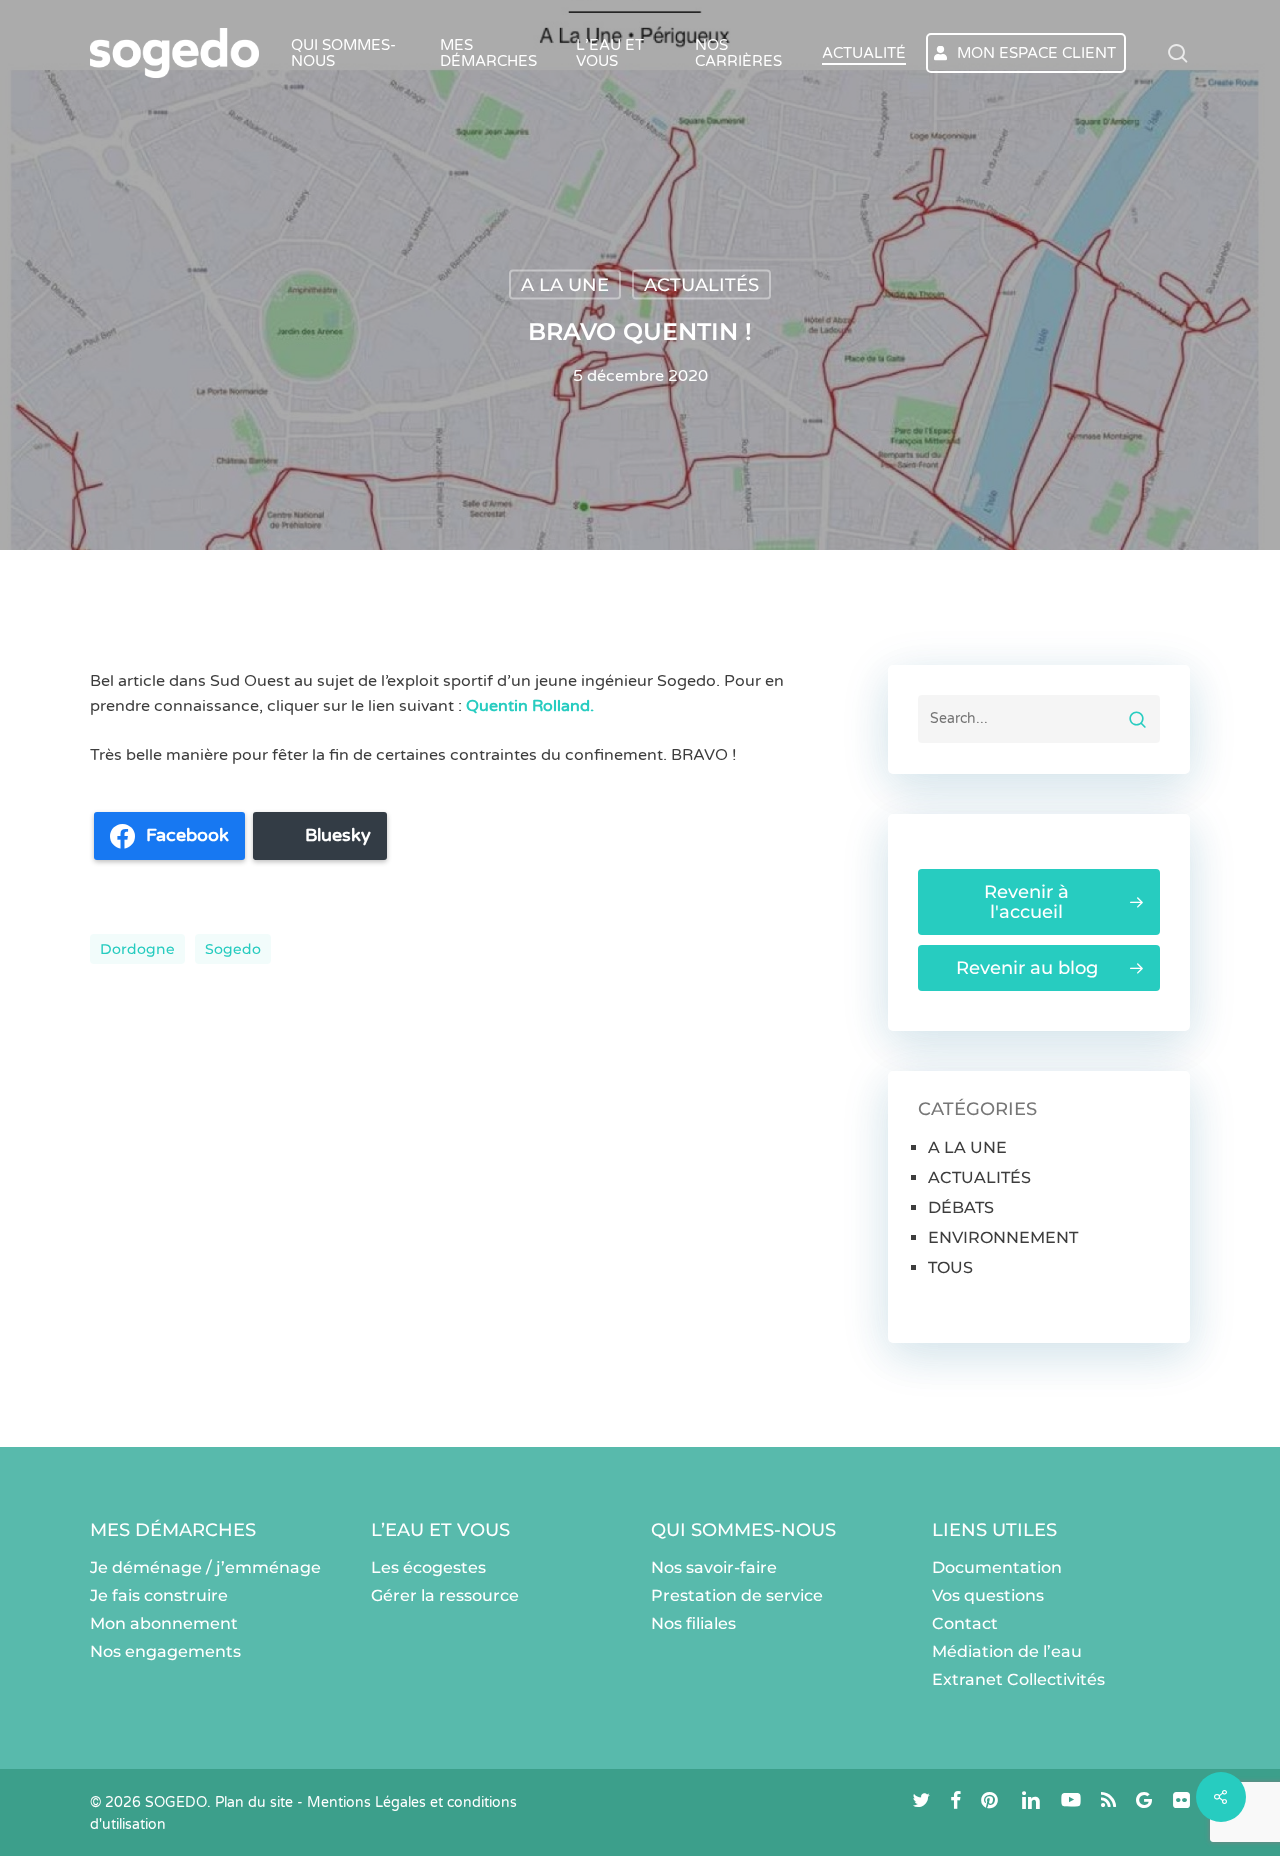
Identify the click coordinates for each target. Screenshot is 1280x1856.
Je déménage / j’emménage (205, 1567)
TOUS (950, 1267)
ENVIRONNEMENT (1003, 1237)
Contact (965, 1623)
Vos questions (988, 1595)
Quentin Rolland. (532, 706)
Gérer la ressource (445, 1595)
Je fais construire (159, 1595)
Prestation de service (737, 1595)
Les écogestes (428, 1567)
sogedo (233, 949)
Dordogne (137, 949)
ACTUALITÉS (701, 285)
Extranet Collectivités (1018, 1679)
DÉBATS (961, 1207)
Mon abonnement (164, 1623)
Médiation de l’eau (1007, 1651)
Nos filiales (693, 1623)
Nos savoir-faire (714, 1567)
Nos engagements (165, 1651)
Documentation (997, 1567)
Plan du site (254, 1802)
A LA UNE (565, 285)
